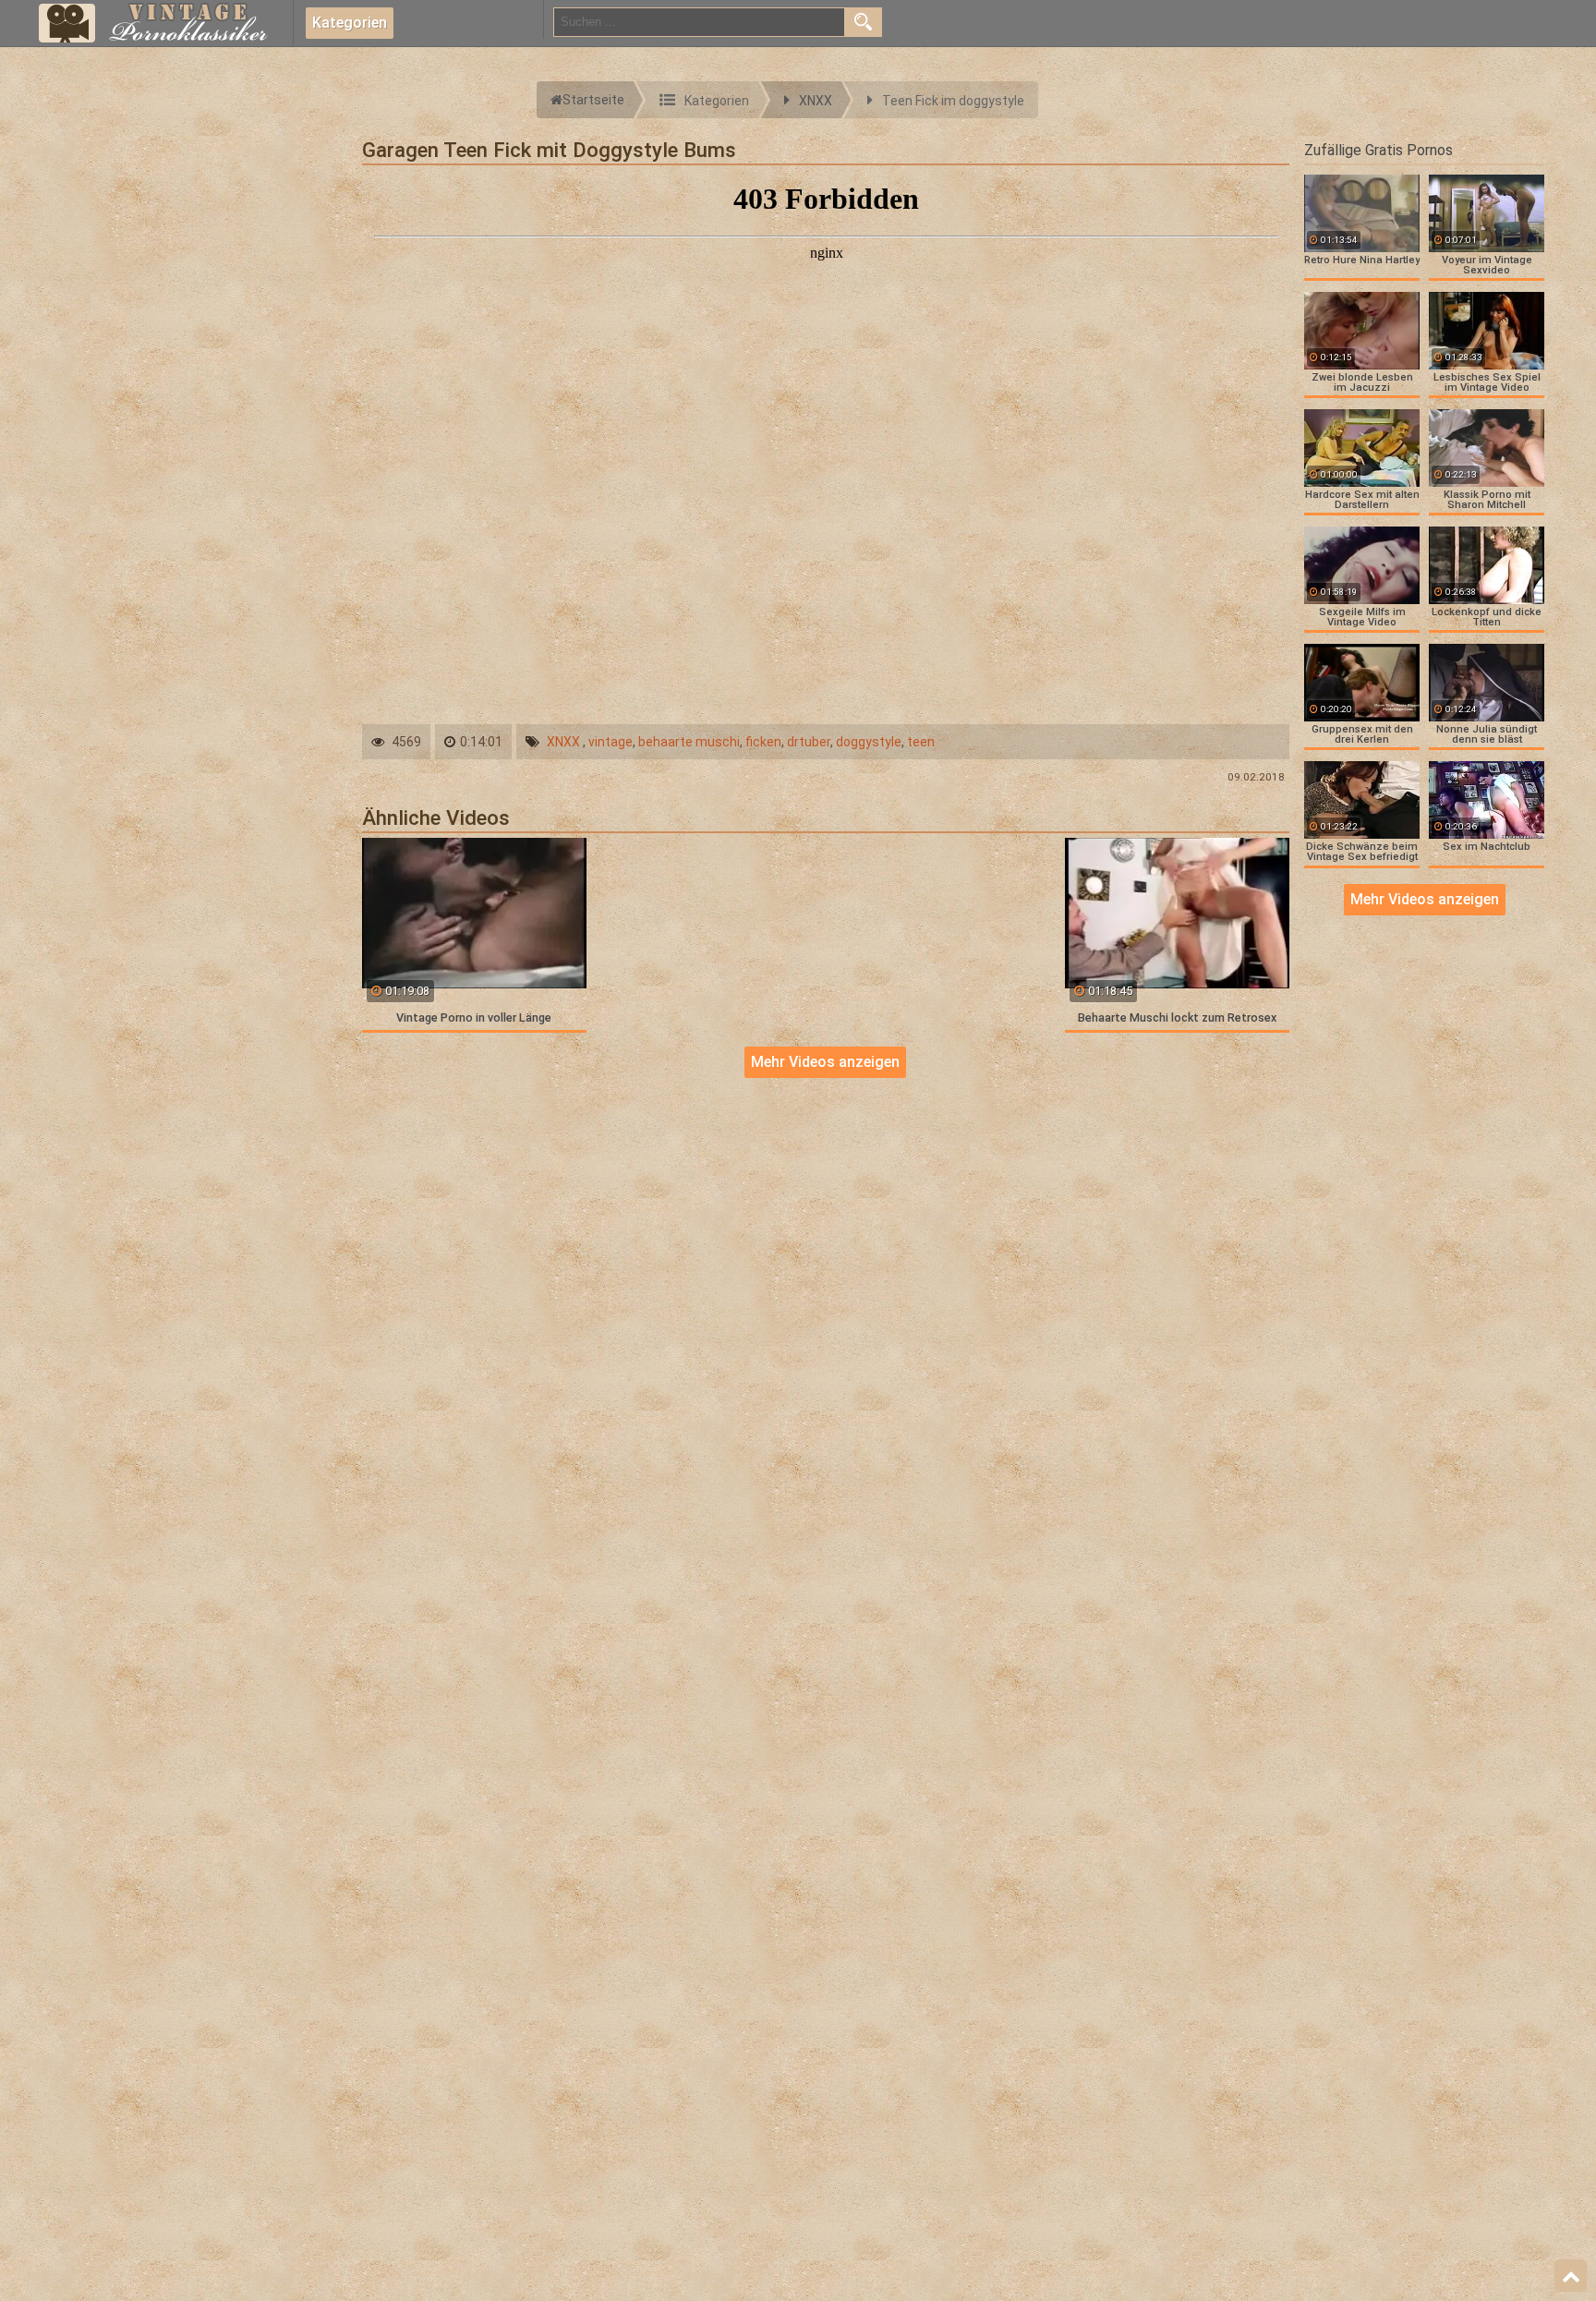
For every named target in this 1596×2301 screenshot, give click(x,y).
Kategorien (350, 23)
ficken (763, 742)
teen (921, 742)
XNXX (563, 742)
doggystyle (869, 742)
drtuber (809, 742)
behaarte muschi (689, 742)
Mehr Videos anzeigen (825, 1062)
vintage (611, 742)
